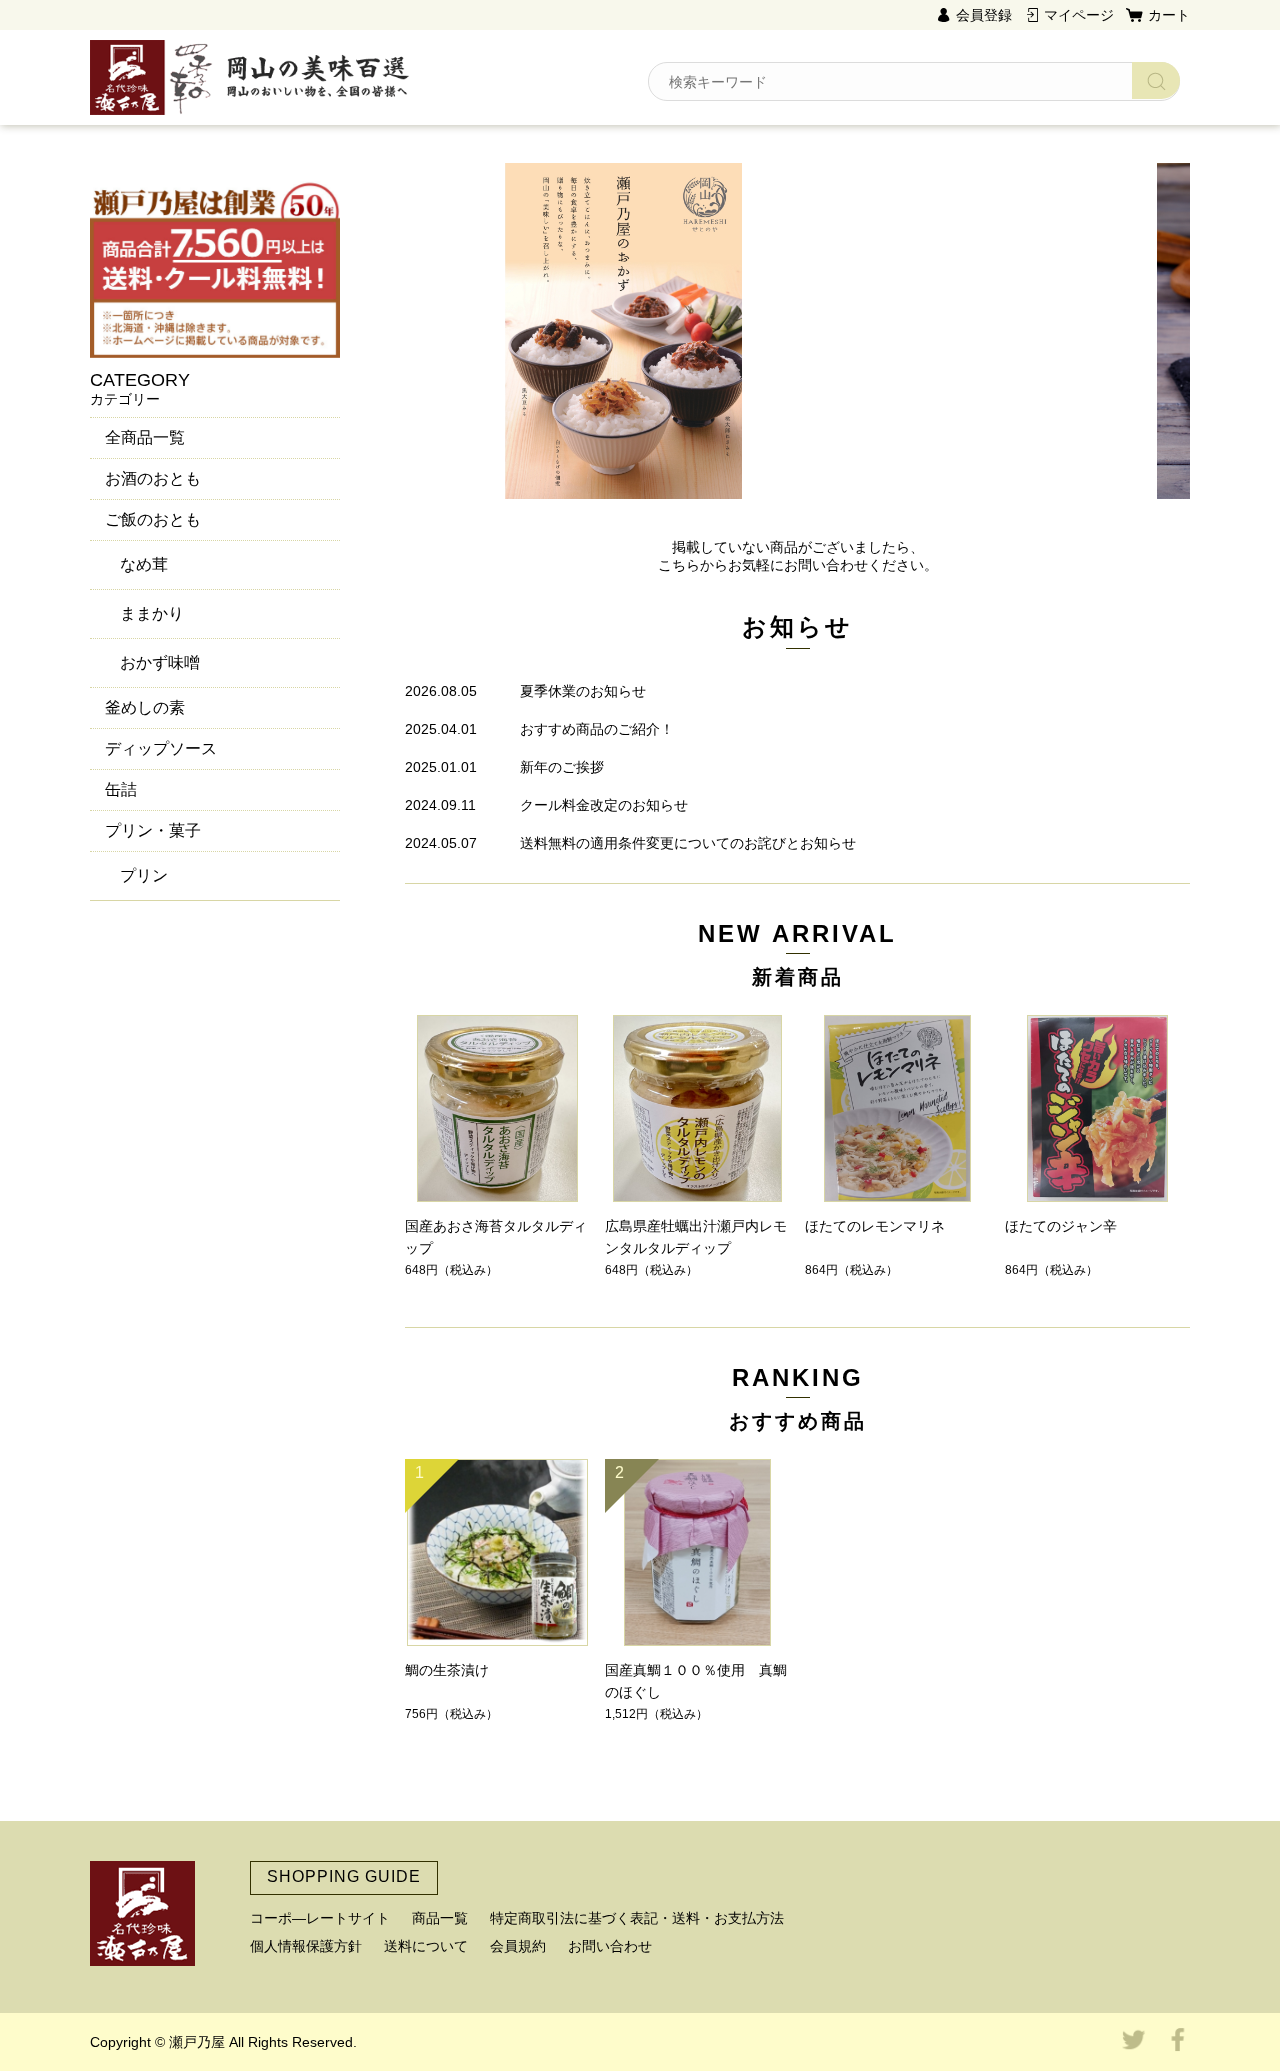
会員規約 (518, 1946)
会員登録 (984, 15)
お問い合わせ (610, 1946)
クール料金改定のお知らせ (604, 805)
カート (1169, 15)
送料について (426, 1946)
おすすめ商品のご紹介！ (597, 729)
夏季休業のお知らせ (583, 691)
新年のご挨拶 (562, 767)
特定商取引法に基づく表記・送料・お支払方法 (637, 1918)
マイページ (1079, 15)
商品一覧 (440, 1918)
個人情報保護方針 (306, 1946)
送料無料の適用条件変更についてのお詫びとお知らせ (688, 843)
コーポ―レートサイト (320, 1918)
